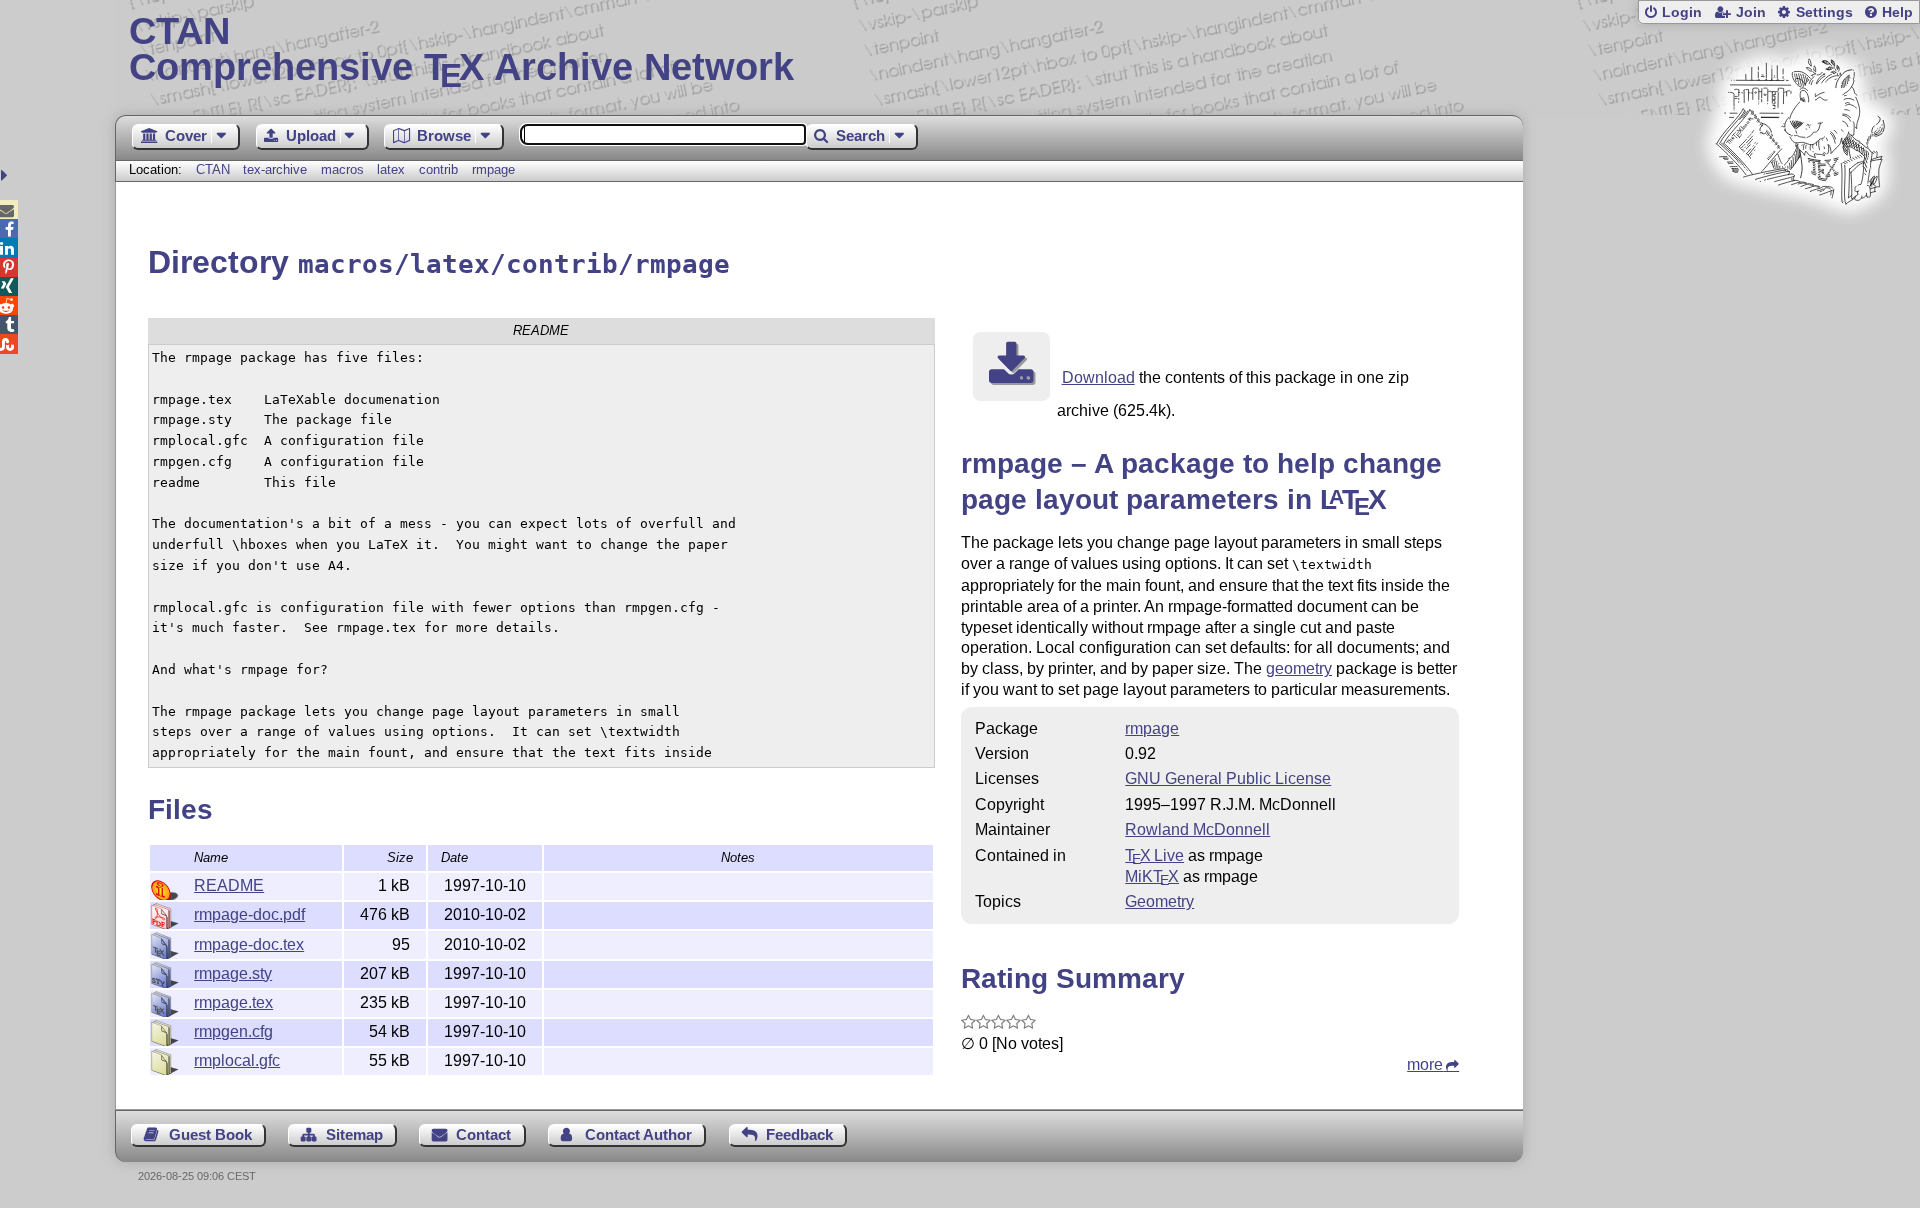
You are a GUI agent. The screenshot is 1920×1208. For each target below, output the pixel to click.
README (229, 885)
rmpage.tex (233, 1002)
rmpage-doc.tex (249, 944)
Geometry (1159, 901)
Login (1682, 12)
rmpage (493, 169)
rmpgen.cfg (233, 1031)
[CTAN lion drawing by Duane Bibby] (1800, 242)
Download (1098, 377)
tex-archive (275, 169)
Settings (1824, 12)
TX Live (1154, 855)
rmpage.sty (233, 973)
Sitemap (354, 1134)
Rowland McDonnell (1197, 829)
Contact (483, 1134)
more (1425, 1064)
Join (1751, 12)
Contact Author (638, 1134)
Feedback (799, 1134)
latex (391, 169)
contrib (438, 169)
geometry (1299, 668)
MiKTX (1152, 876)
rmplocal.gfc (237, 1060)
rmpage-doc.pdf (249, 914)
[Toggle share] (6, 175)
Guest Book (210, 1134)
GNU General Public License (1228, 778)
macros (342, 169)
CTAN (213, 169)
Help (1897, 12)
